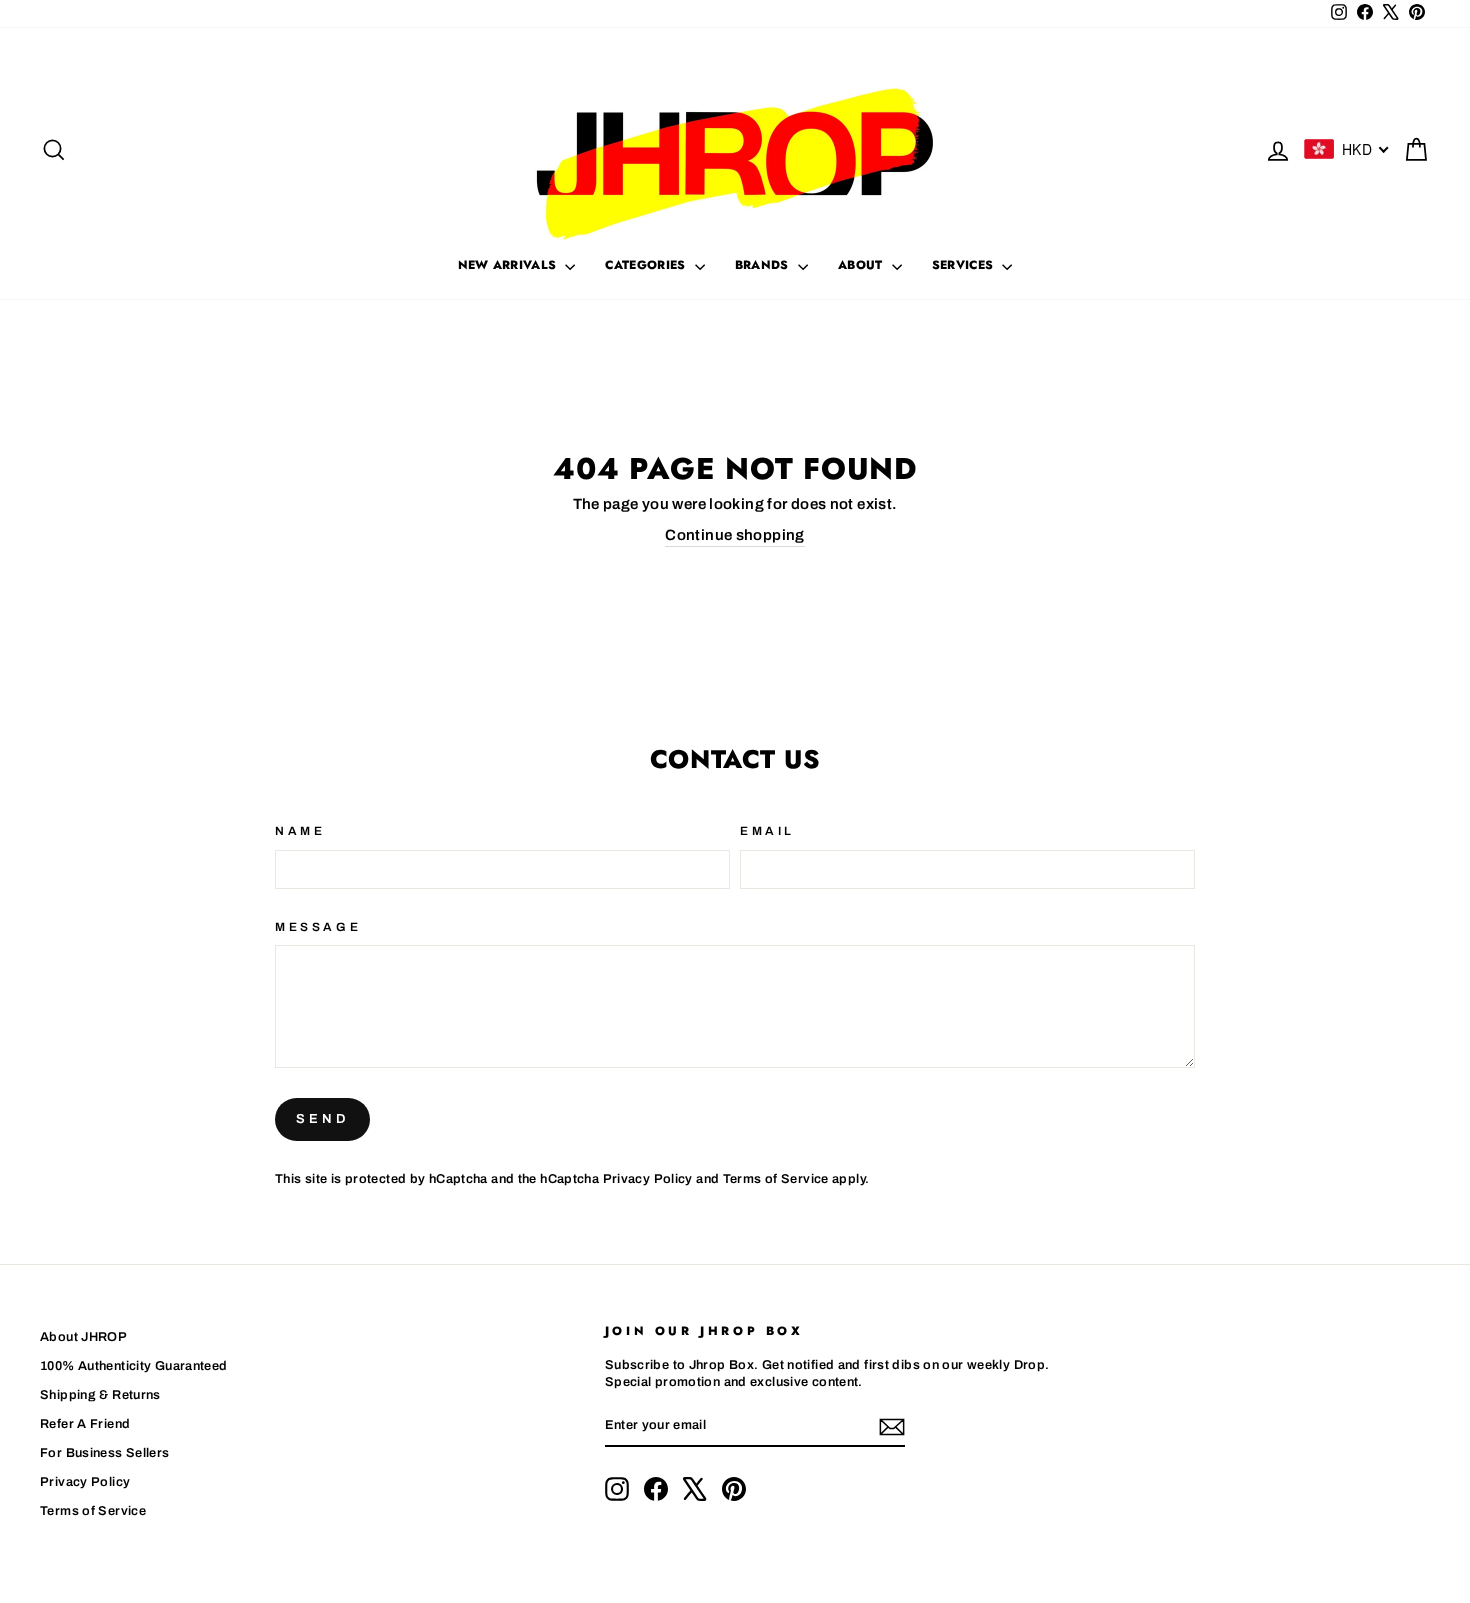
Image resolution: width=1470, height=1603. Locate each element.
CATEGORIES (647, 265)
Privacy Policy (648, 1179)
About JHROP (83, 1337)
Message (318, 927)
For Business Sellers (105, 1453)
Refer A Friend (85, 1424)
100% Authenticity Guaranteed (134, 1366)
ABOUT (862, 265)
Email (767, 831)
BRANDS (764, 265)
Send (322, 1119)
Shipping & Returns (100, 1395)
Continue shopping (734, 535)
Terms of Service (776, 1179)
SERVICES (965, 265)
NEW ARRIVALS (509, 265)
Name (300, 831)
